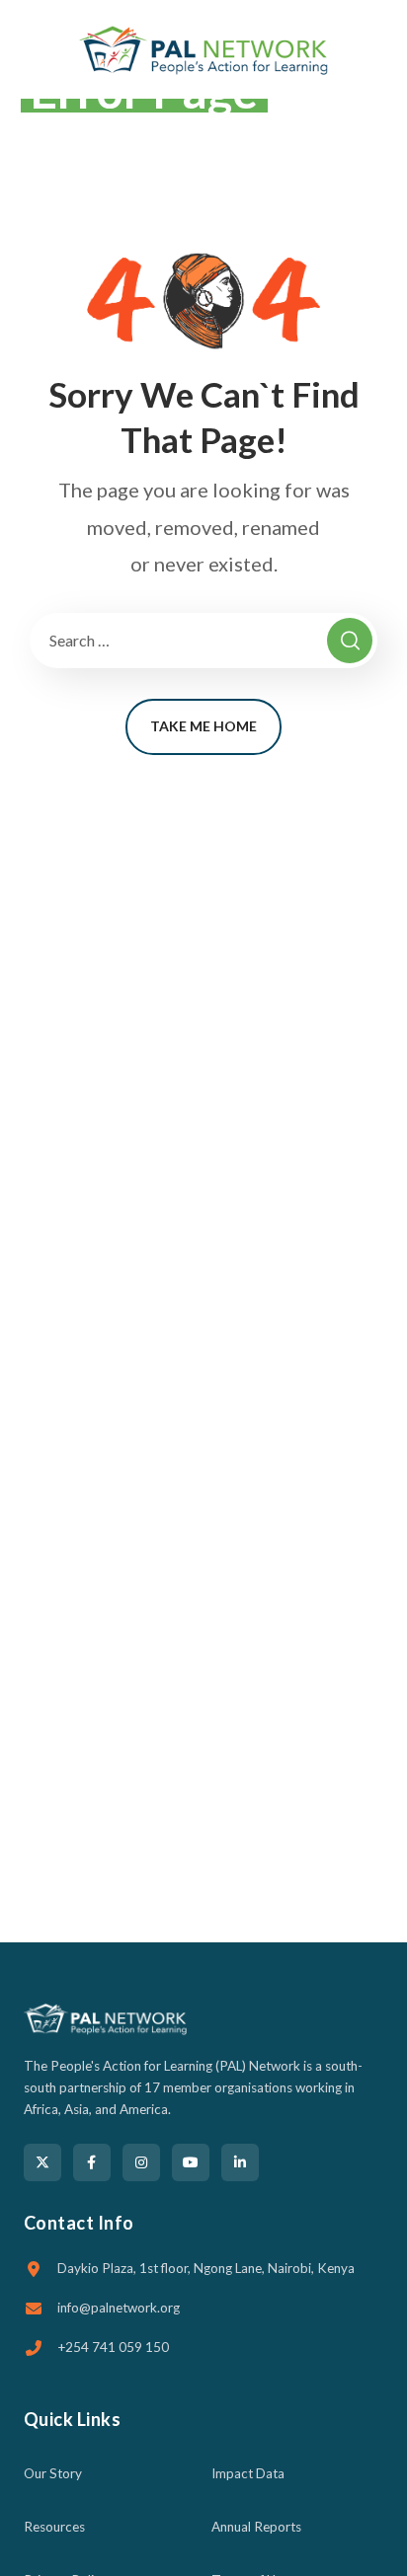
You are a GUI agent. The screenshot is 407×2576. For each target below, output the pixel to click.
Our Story (53, 2473)
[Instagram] (141, 2162)
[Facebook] (92, 2162)
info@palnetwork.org (119, 2308)
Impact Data (248, 2473)
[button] (376, 49)
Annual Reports (256, 2527)
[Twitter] (42, 2162)
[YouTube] (191, 2162)
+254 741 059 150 (113, 2347)
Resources (54, 2527)
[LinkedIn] (240, 2162)
